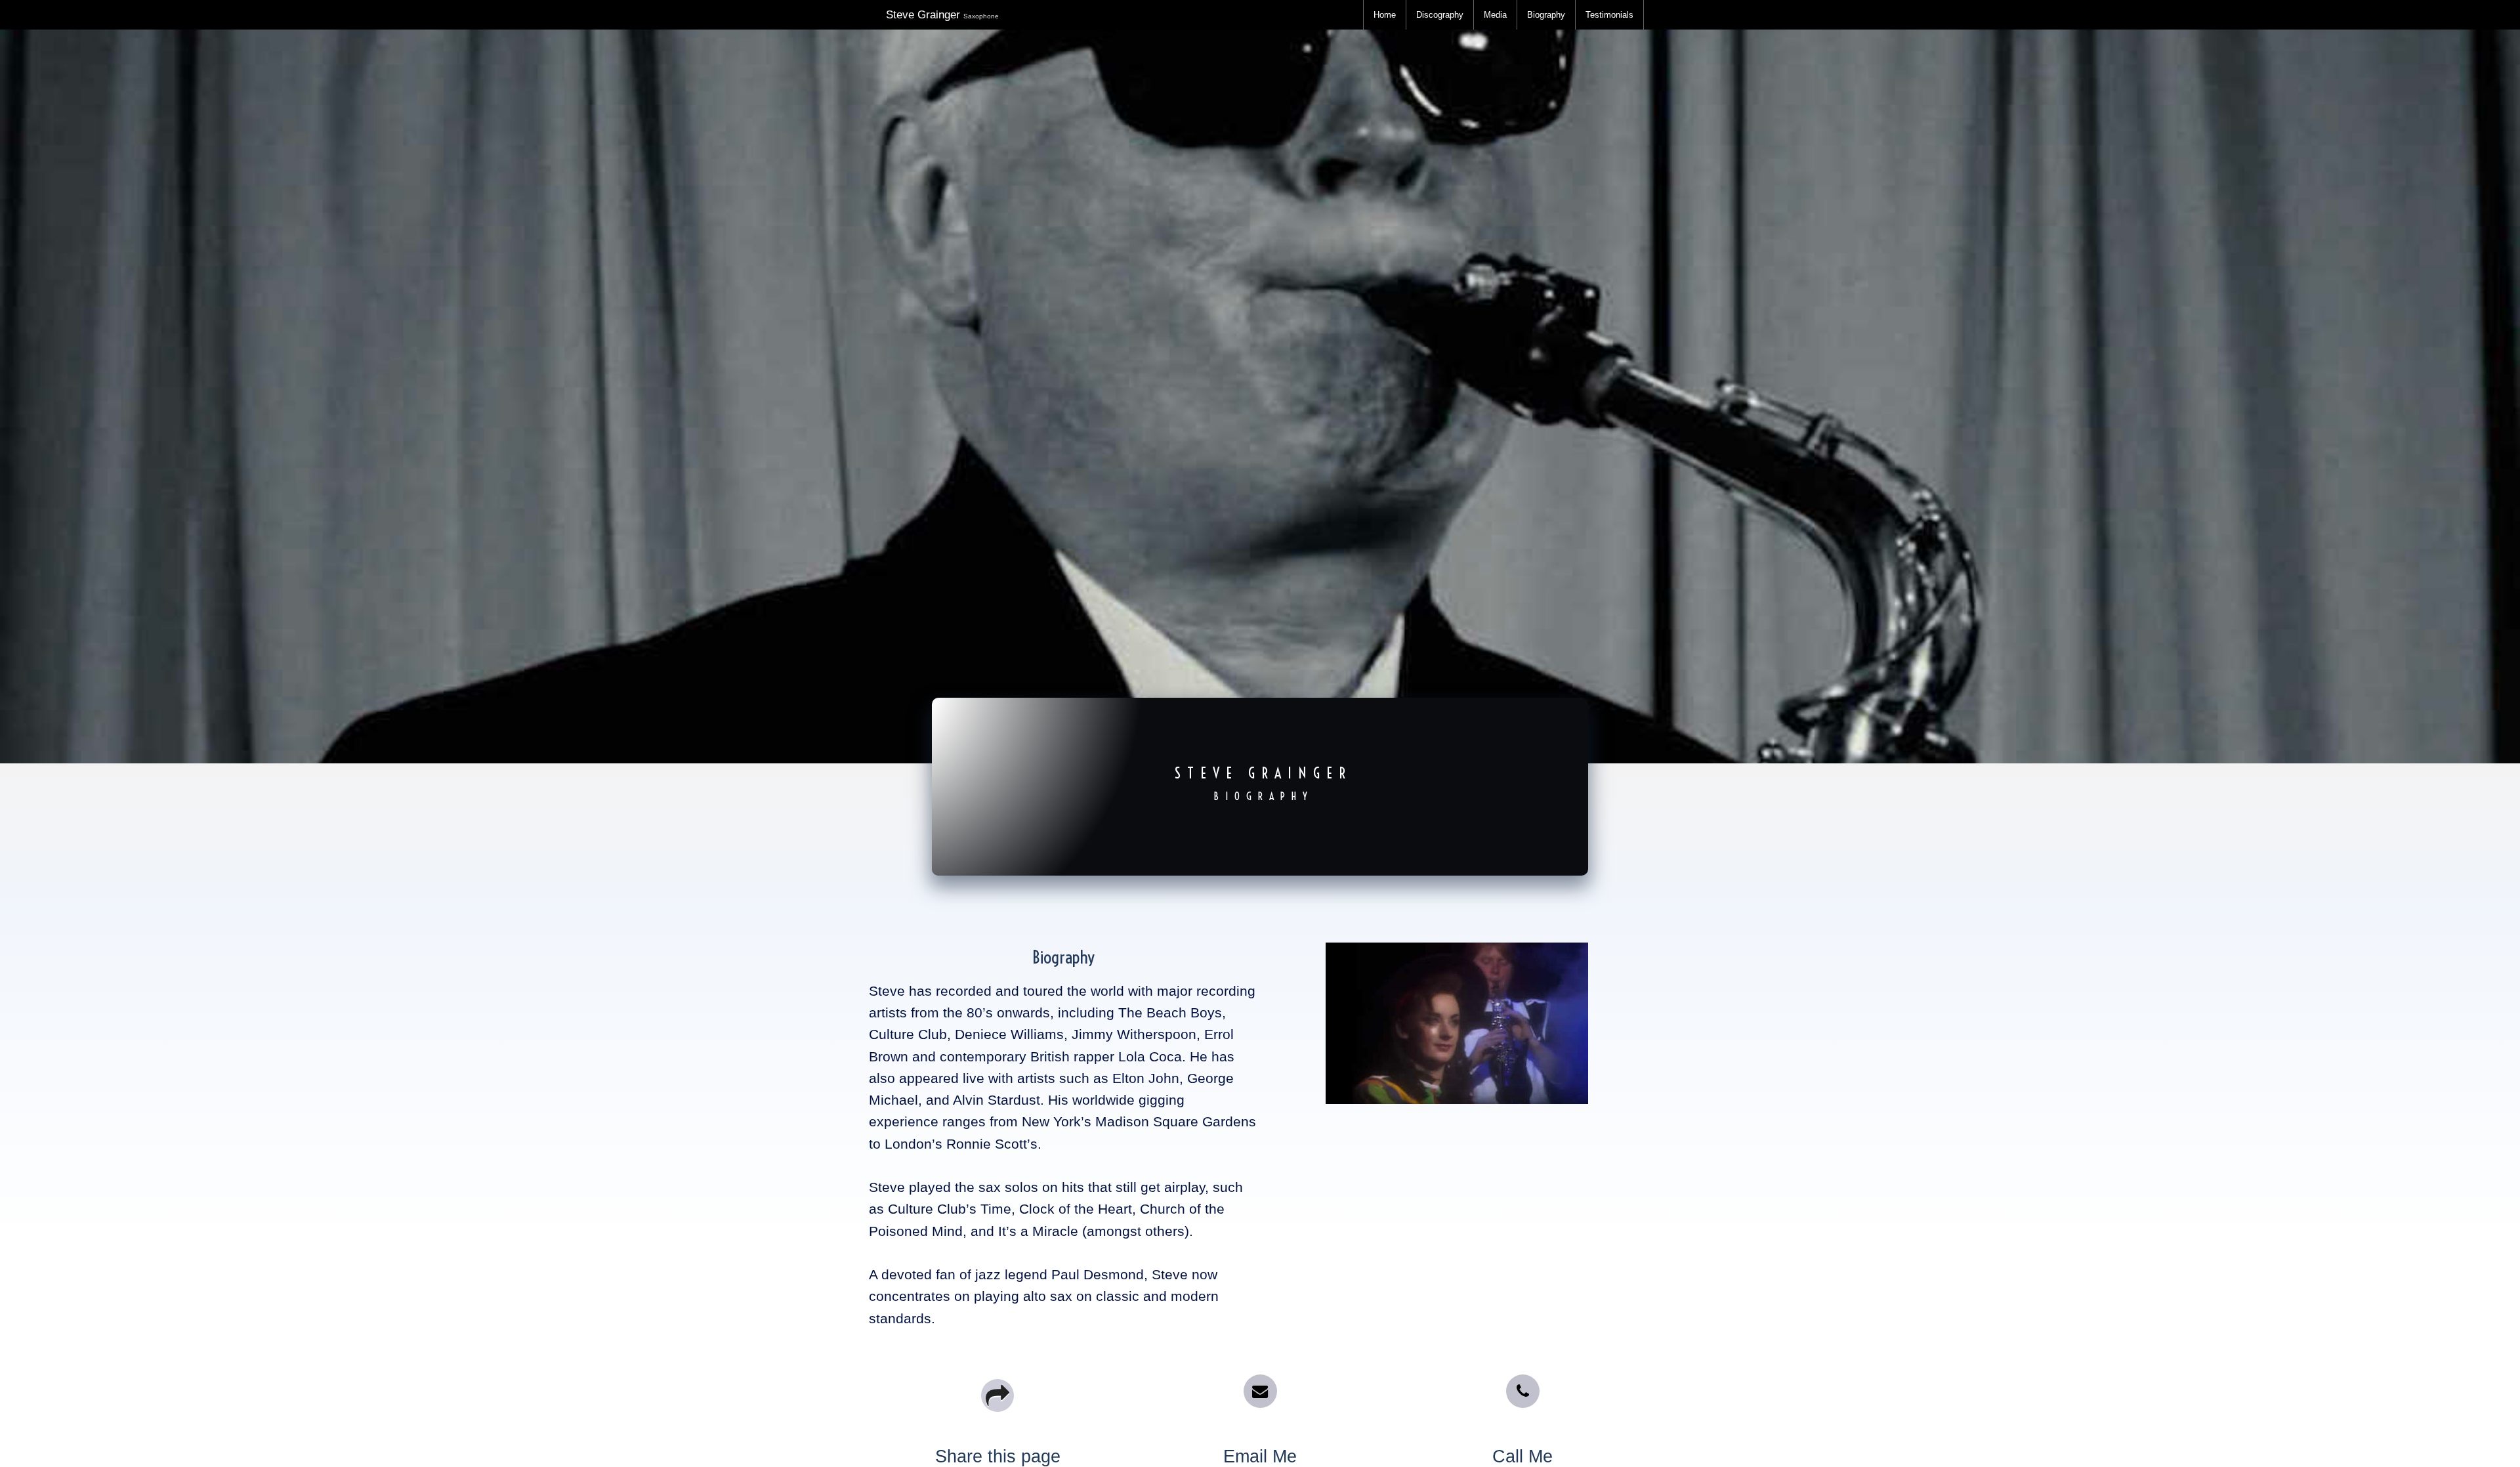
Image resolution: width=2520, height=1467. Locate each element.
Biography (1546, 15)
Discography (1440, 15)
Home (1385, 15)
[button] (1260, 1391)
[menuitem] (1385, 15)
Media (1495, 15)
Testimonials (1609, 15)
